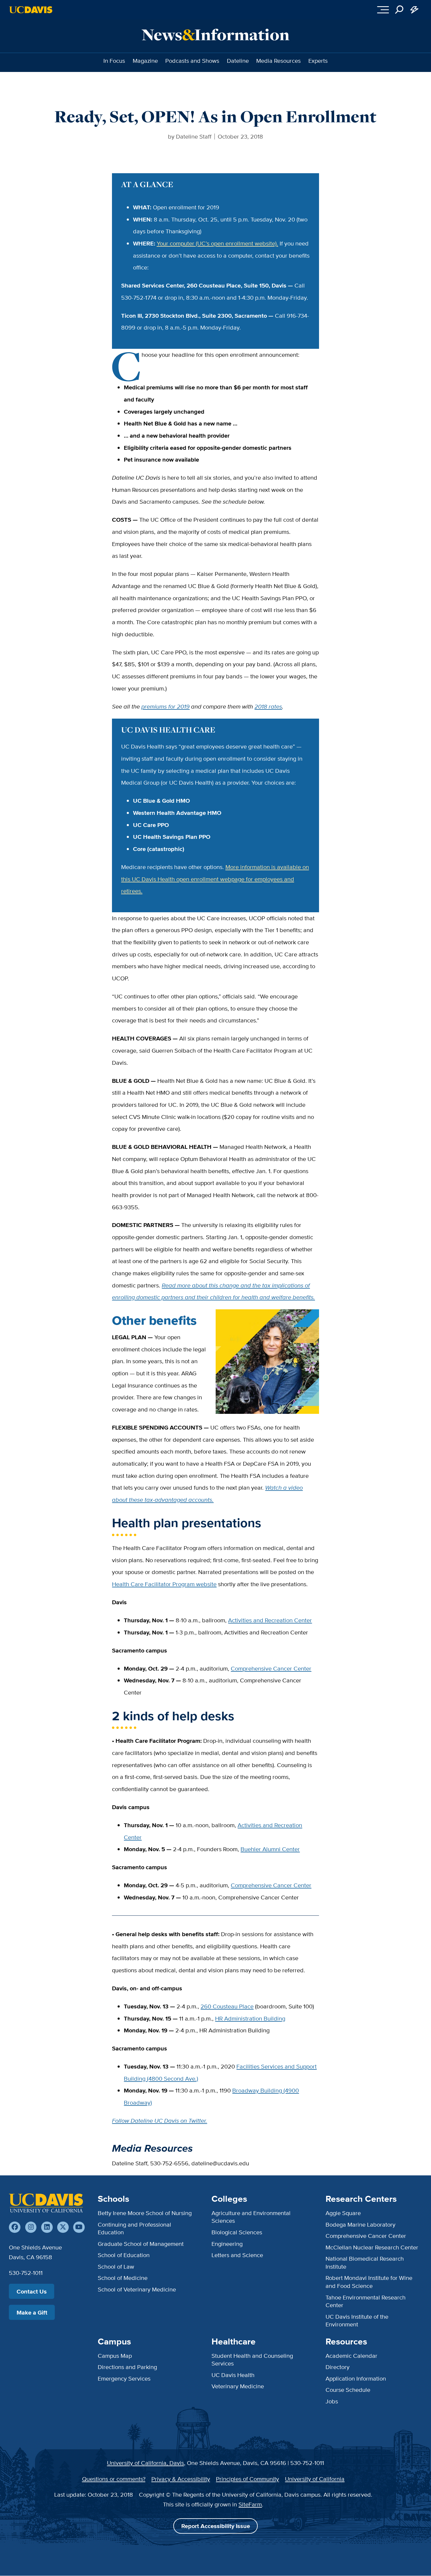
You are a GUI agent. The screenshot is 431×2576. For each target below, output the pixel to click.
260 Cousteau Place (227, 2006)
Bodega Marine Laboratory (360, 2224)
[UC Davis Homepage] (31, 10)
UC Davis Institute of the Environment (357, 2320)
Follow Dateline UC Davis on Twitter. (160, 2120)
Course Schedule (348, 2390)
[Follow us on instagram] (31, 2227)
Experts (318, 61)
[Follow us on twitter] (63, 2227)
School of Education (124, 2255)
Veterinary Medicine (238, 2386)
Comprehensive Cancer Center (271, 1668)
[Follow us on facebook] (15, 2227)
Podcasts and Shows (192, 61)
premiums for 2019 (165, 706)
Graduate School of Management (141, 2244)
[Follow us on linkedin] (47, 2227)
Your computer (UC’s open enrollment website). (217, 243)
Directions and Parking (127, 2367)
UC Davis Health (233, 2375)
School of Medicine (123, 2278)
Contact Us (32, 2291)
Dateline (238, 61)
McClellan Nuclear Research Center (372, 2247)
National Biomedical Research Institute (365, 2262)
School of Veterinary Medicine (137, 2289)
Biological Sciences (237, 2232)
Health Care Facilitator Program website (164, 1584)
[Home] (46, 2203)
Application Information (356, 2378)
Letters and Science (237, 2255)
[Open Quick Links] (415, 10)
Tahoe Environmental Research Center (366, 2301)
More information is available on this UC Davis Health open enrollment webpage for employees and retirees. (215, 879)
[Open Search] (399, 10)
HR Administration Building (250, 2018)
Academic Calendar (351, 2356)
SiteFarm (250, 2504)
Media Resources (278, 61)
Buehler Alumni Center (270, 1849)
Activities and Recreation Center (270, 1620)
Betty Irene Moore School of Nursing (145, 2213)
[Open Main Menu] (383, 10)
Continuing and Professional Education (134, 2228)
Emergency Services (124, 2378)
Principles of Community (247, 2479)
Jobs (332, 2401)
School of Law (116, 2266)
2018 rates (268, 706)
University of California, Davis (145, 2463)
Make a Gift (32, 2312)
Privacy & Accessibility (181, 2479)
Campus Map (115, 2356)
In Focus (114, 61)
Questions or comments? (114, 2479)
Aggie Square (343, 2213)
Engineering (227, 2244)
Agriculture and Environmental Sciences (251, 2217)
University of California (315, 2479)
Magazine (145, 61)
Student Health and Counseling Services (252, 2359)
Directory (338, 2367)
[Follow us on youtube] (79, 2227)
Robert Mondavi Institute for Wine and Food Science (369, 2282)
